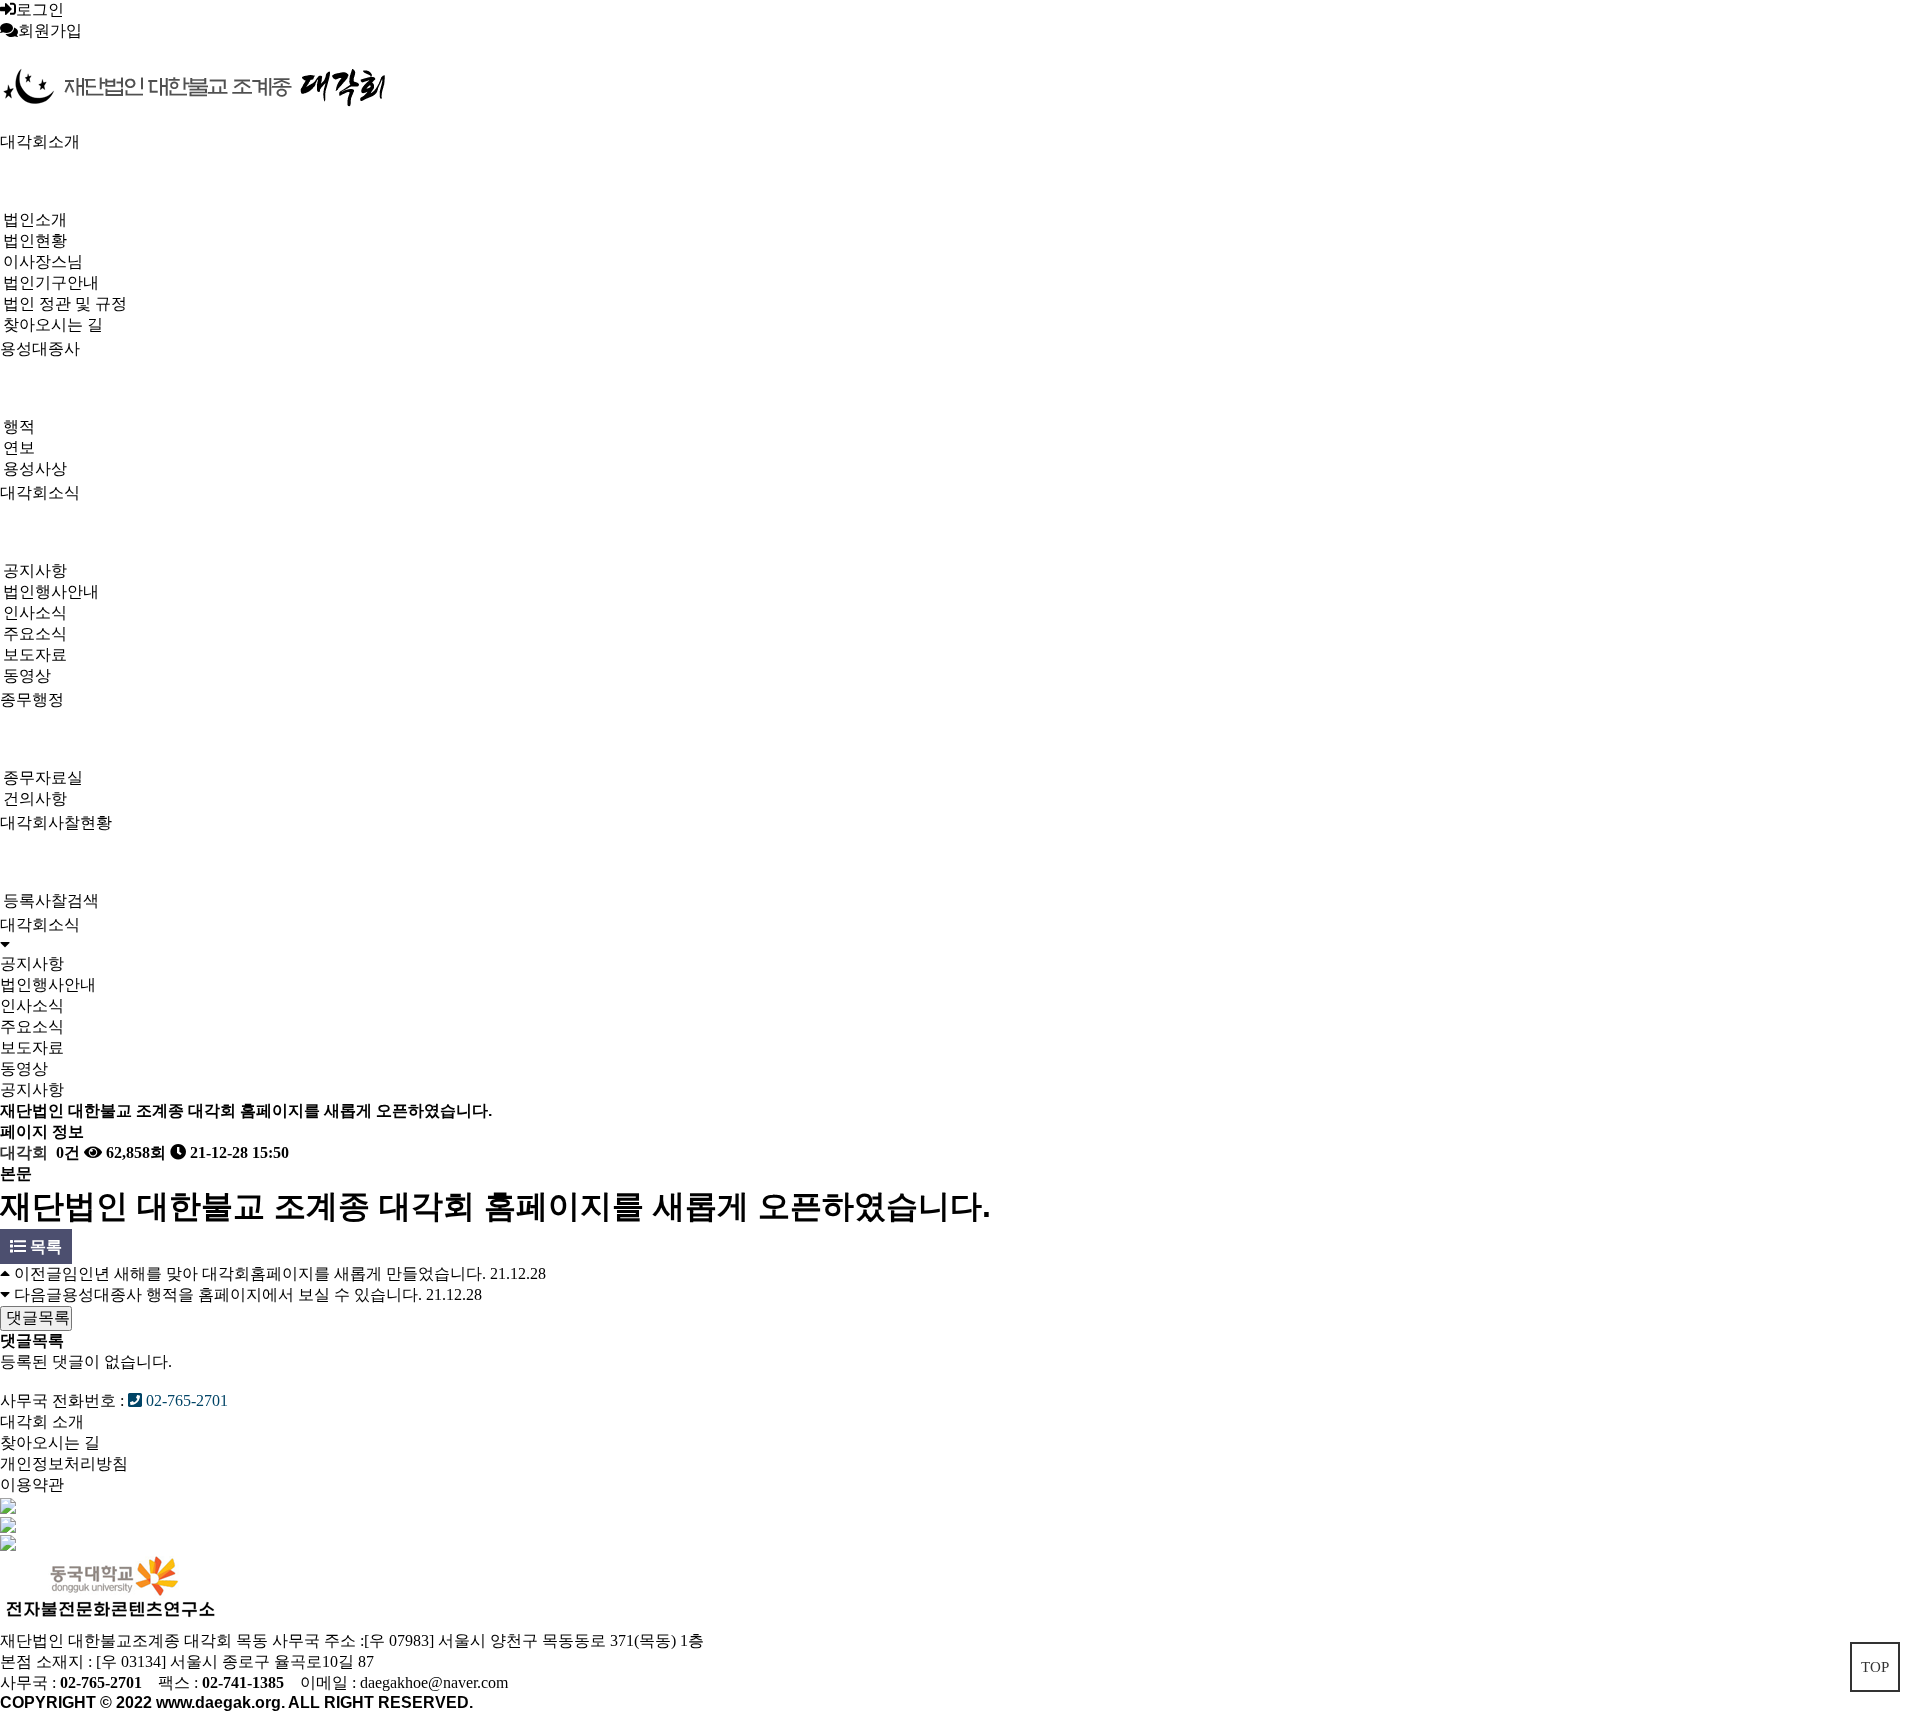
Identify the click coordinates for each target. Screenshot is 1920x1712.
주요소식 (35, 633)
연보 (19, 447)
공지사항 (35, 570)
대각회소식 (40, 492)
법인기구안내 (51, 282)
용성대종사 (40, 348)
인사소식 (35, 612)
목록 (44, 1246)
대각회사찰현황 (56, 822)
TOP (1875, 1667)
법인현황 (35, 240)
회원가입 (50, 30)
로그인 (40, 9)
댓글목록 (36, 1317)
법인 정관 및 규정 (65, 303)
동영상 (27, 675)
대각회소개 (40, 141)
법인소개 (35, 219)
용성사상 (35, 468)
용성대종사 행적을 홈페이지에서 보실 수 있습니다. (242, 1294)
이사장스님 (43, 261)
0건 (66, 1152)
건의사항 (35, 798)
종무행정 (32, 699)
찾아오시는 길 (53, 324)
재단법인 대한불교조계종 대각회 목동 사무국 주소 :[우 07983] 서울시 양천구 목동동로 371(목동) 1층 (352, 1640)
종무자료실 (43, 777)
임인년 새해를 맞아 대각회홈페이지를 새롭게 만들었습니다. (274, 1273)
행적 (19, 426)
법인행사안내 (51, 591)
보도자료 (35, 654)
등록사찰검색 (51, 900)
